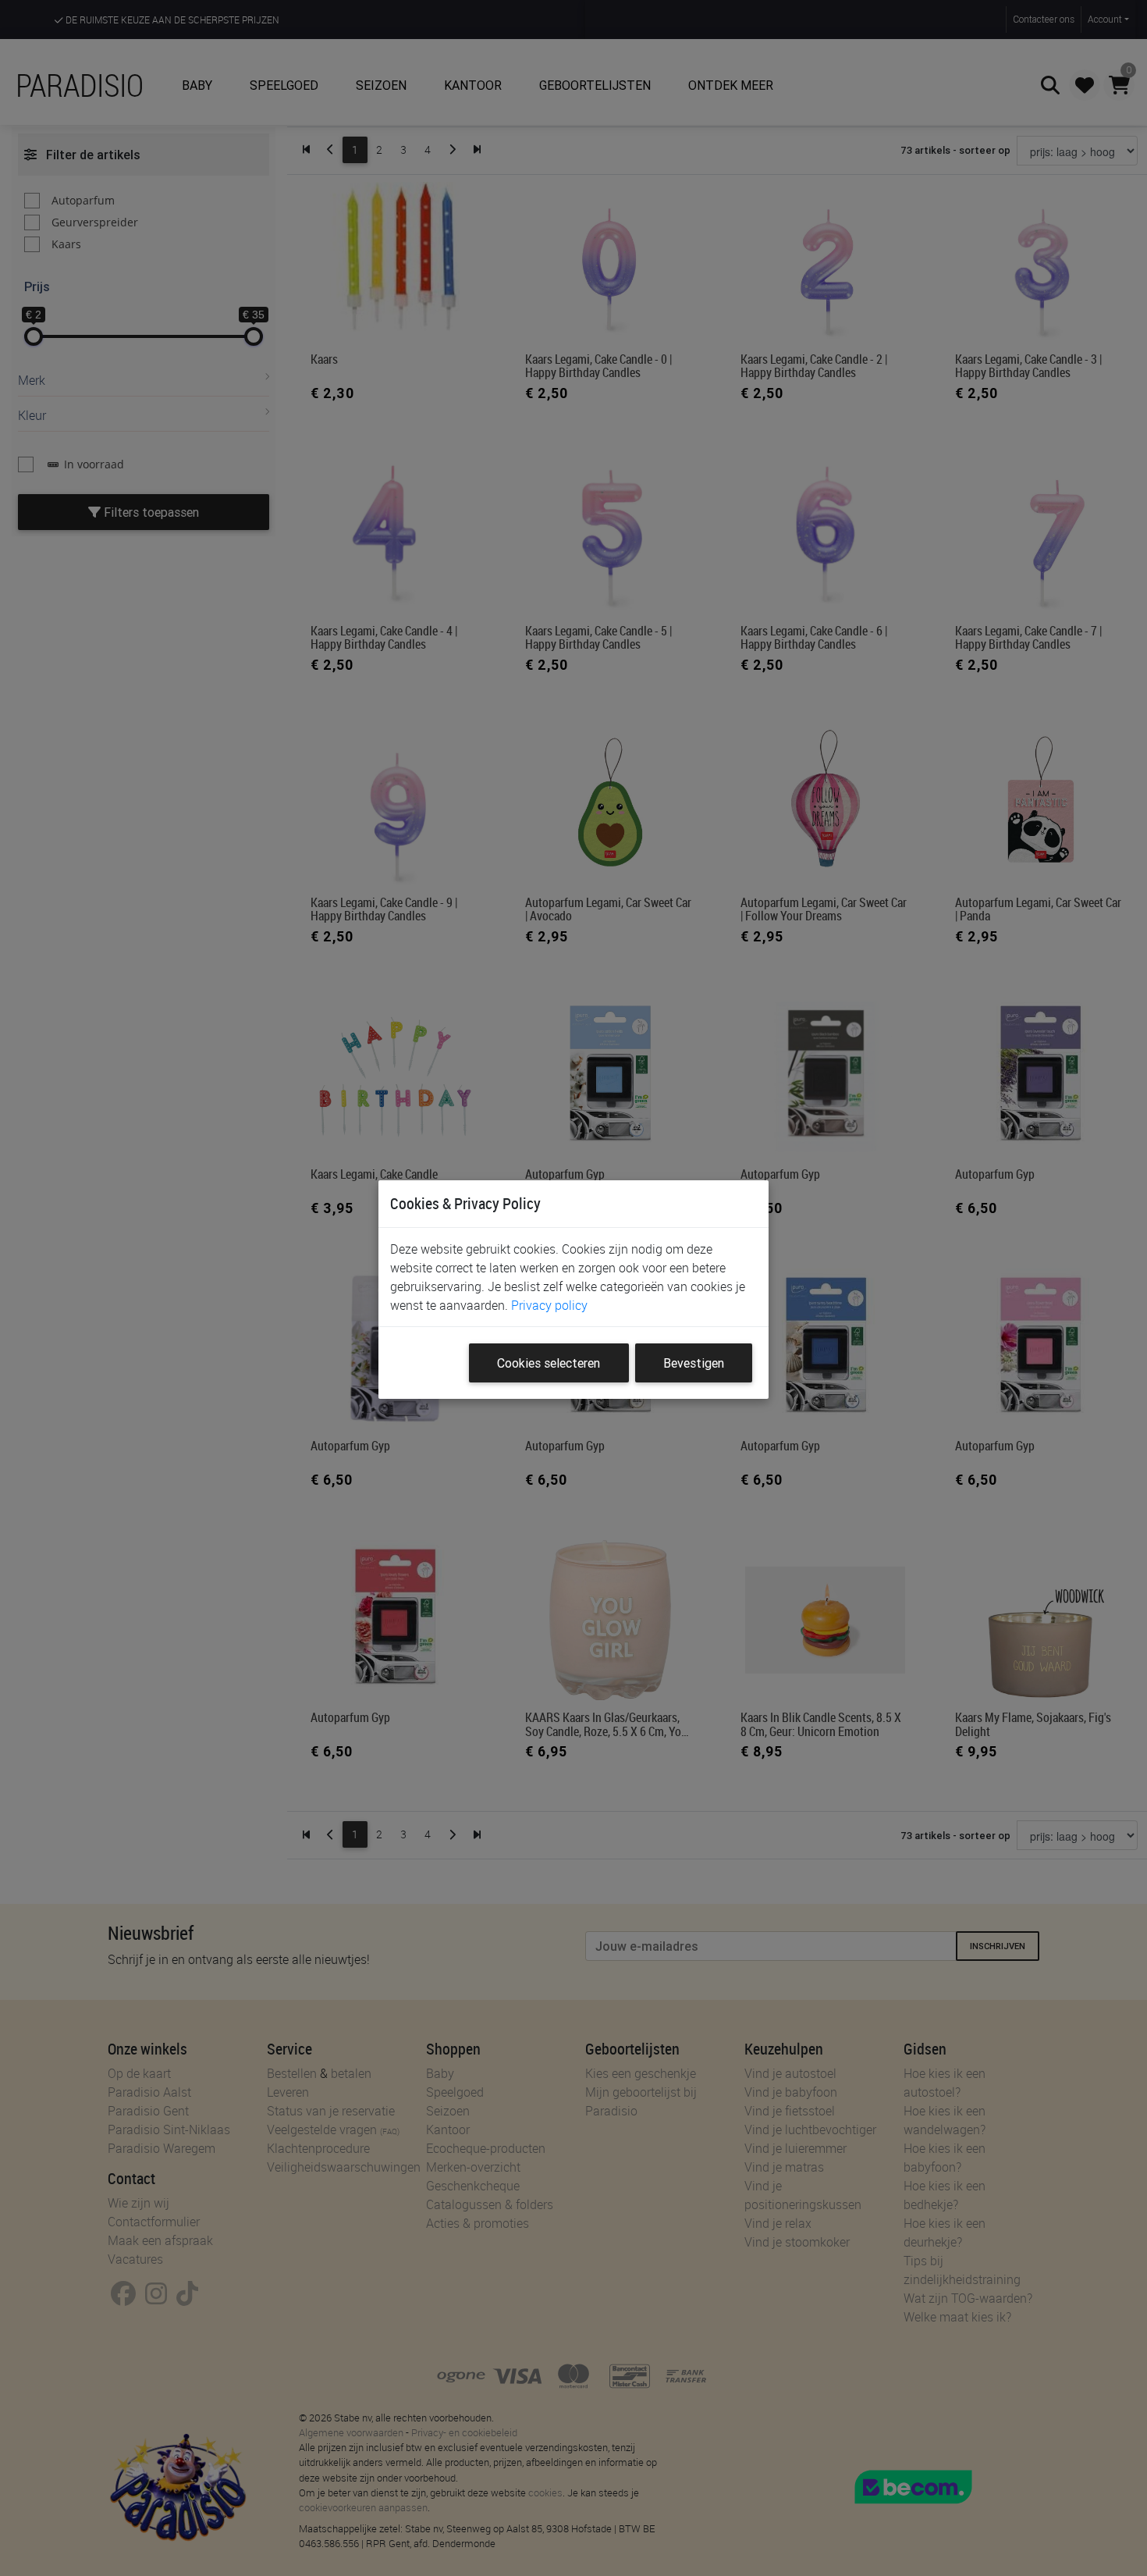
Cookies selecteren (549, 1363)
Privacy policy (549, 1305)
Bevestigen (694, 1363)
